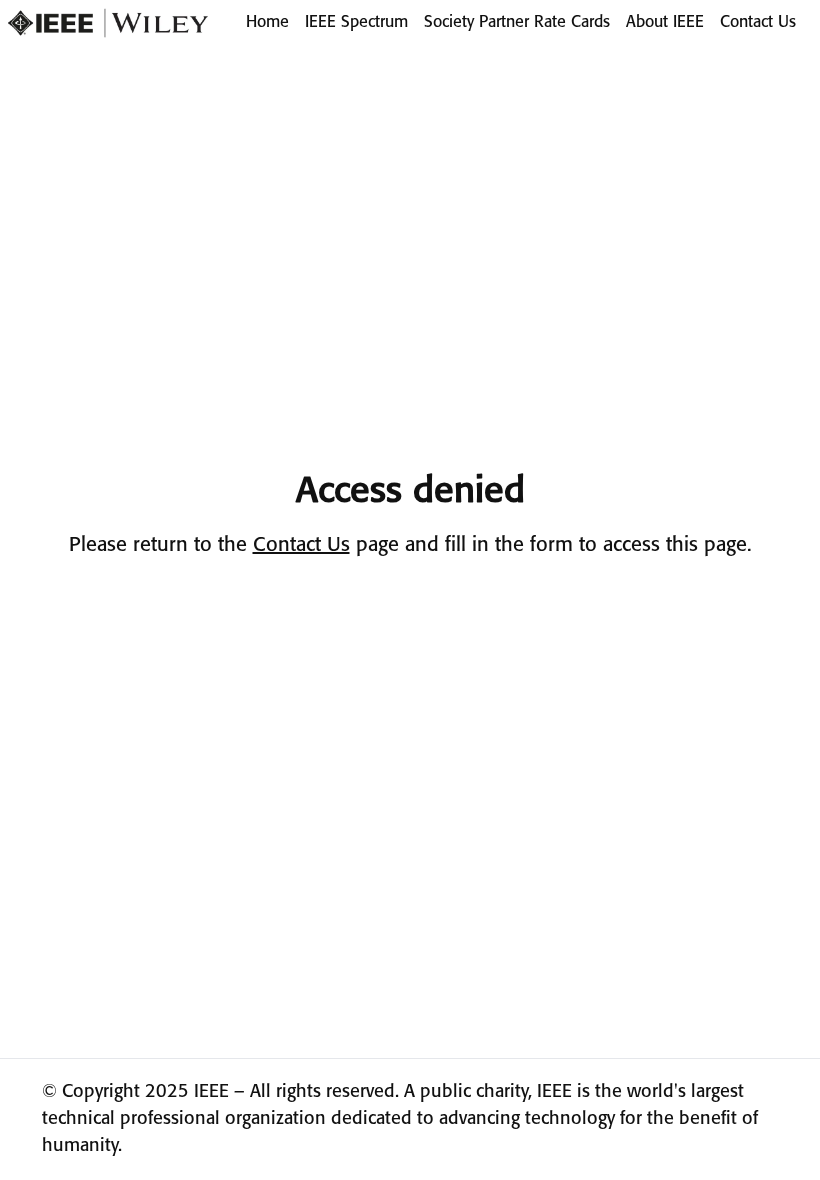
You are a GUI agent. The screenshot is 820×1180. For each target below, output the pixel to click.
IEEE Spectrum (356, 22)
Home (267, 22)
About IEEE (665, 22)
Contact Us (758, 22)
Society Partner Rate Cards (517, 22)
